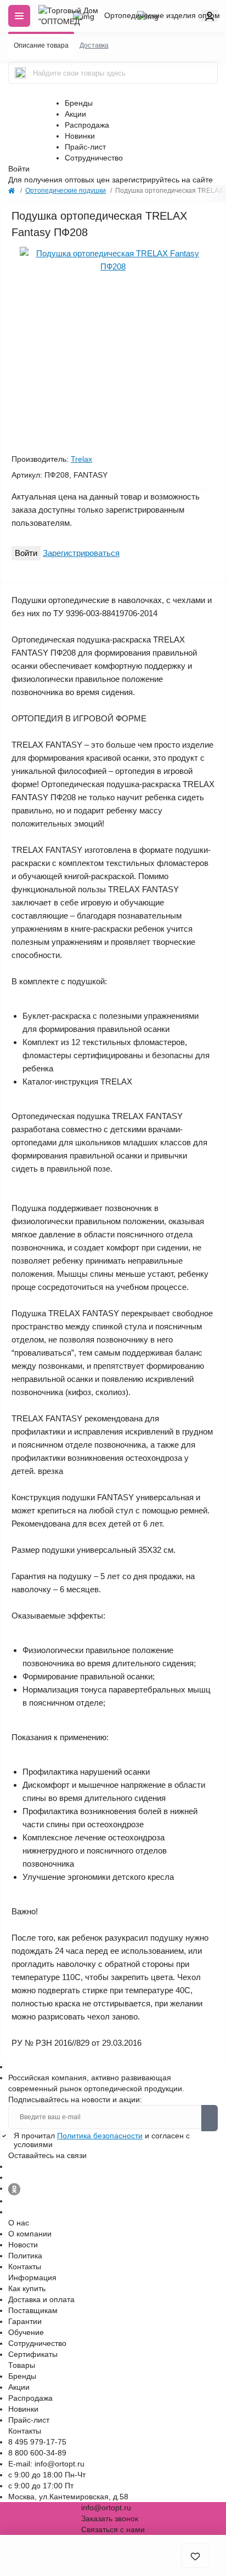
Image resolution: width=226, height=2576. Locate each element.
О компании (30, 2234)
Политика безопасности (100, 2136)
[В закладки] (195, 2555)
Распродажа (87, 125)
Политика (25, 2256)
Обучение (26, 2332)
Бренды (79, 103)
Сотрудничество (94, 158)
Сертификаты (33, 2354)
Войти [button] (19, 169)
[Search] (20, 73)
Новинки (80, 136)
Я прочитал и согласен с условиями (102, 2140)
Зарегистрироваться (81, 553)
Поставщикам (33, 2310)
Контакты (25, 2267)
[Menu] (19, 16)
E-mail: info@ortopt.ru (46, 2464)
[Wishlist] (23, 246)
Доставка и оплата (41, 2299)
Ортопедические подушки (66, 191)
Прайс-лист (85, 147)
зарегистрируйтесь (146, 180)
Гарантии (25, 2321)
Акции (75, 114)
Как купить (27, 2288)
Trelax (81, 459)
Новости (23, 2245)
